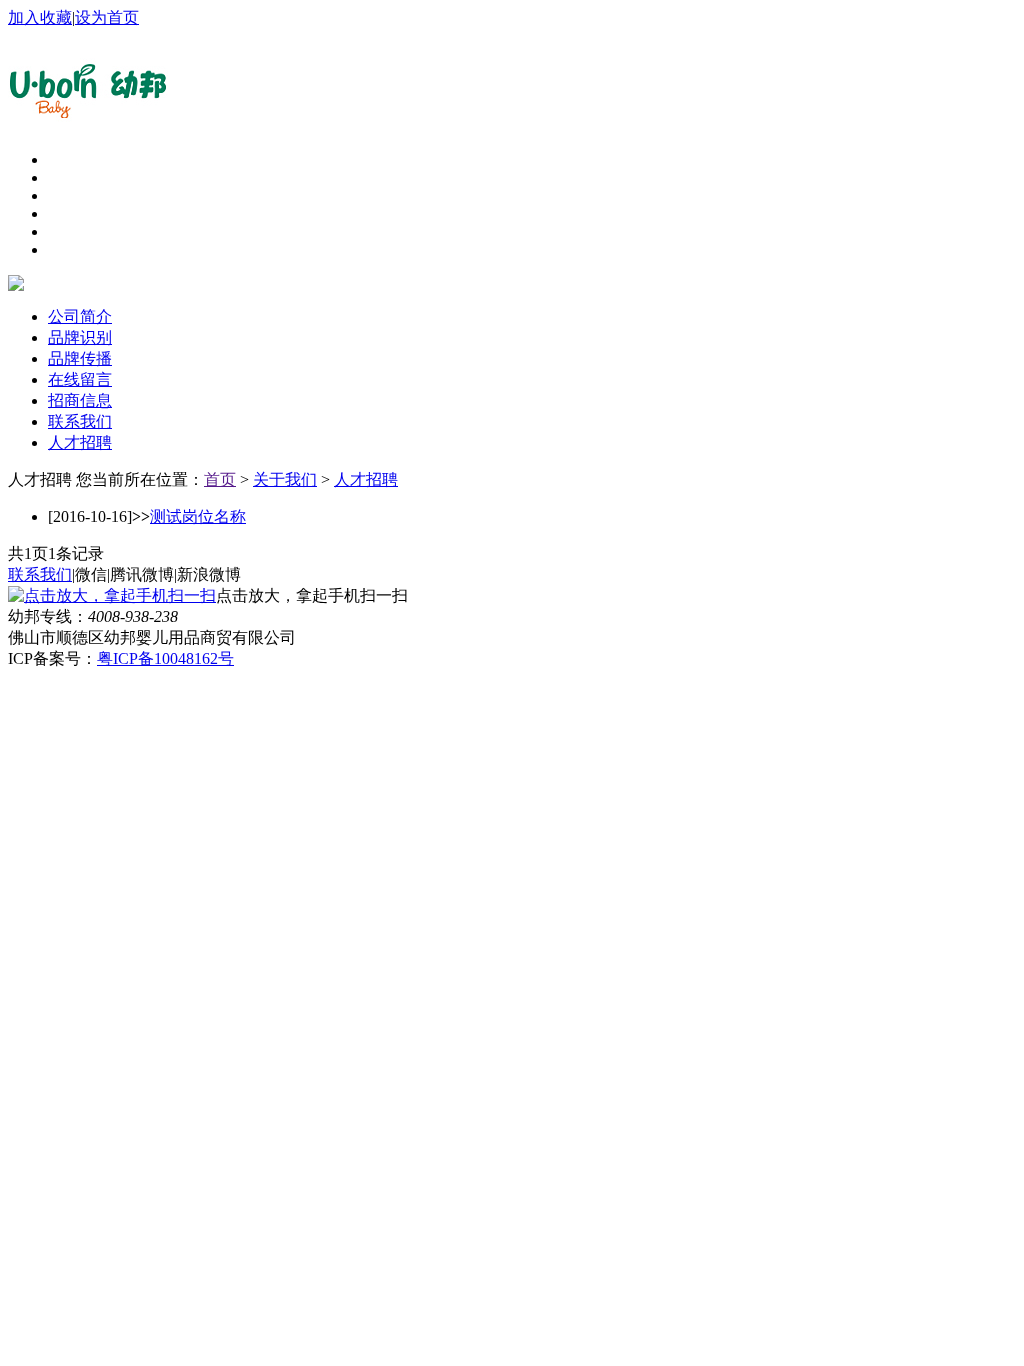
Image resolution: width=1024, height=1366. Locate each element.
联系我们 (80, 421)
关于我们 (285, 479)
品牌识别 (80, 337)
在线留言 (80, 379)
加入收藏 (40, 17)
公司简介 (80, 316)
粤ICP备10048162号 (165, 658)
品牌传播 (80, 358)
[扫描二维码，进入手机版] (112, 595)
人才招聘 (80, 442)
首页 (220, 479)
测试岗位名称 (198, 516)
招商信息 (80, 400)
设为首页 (107, 17)
